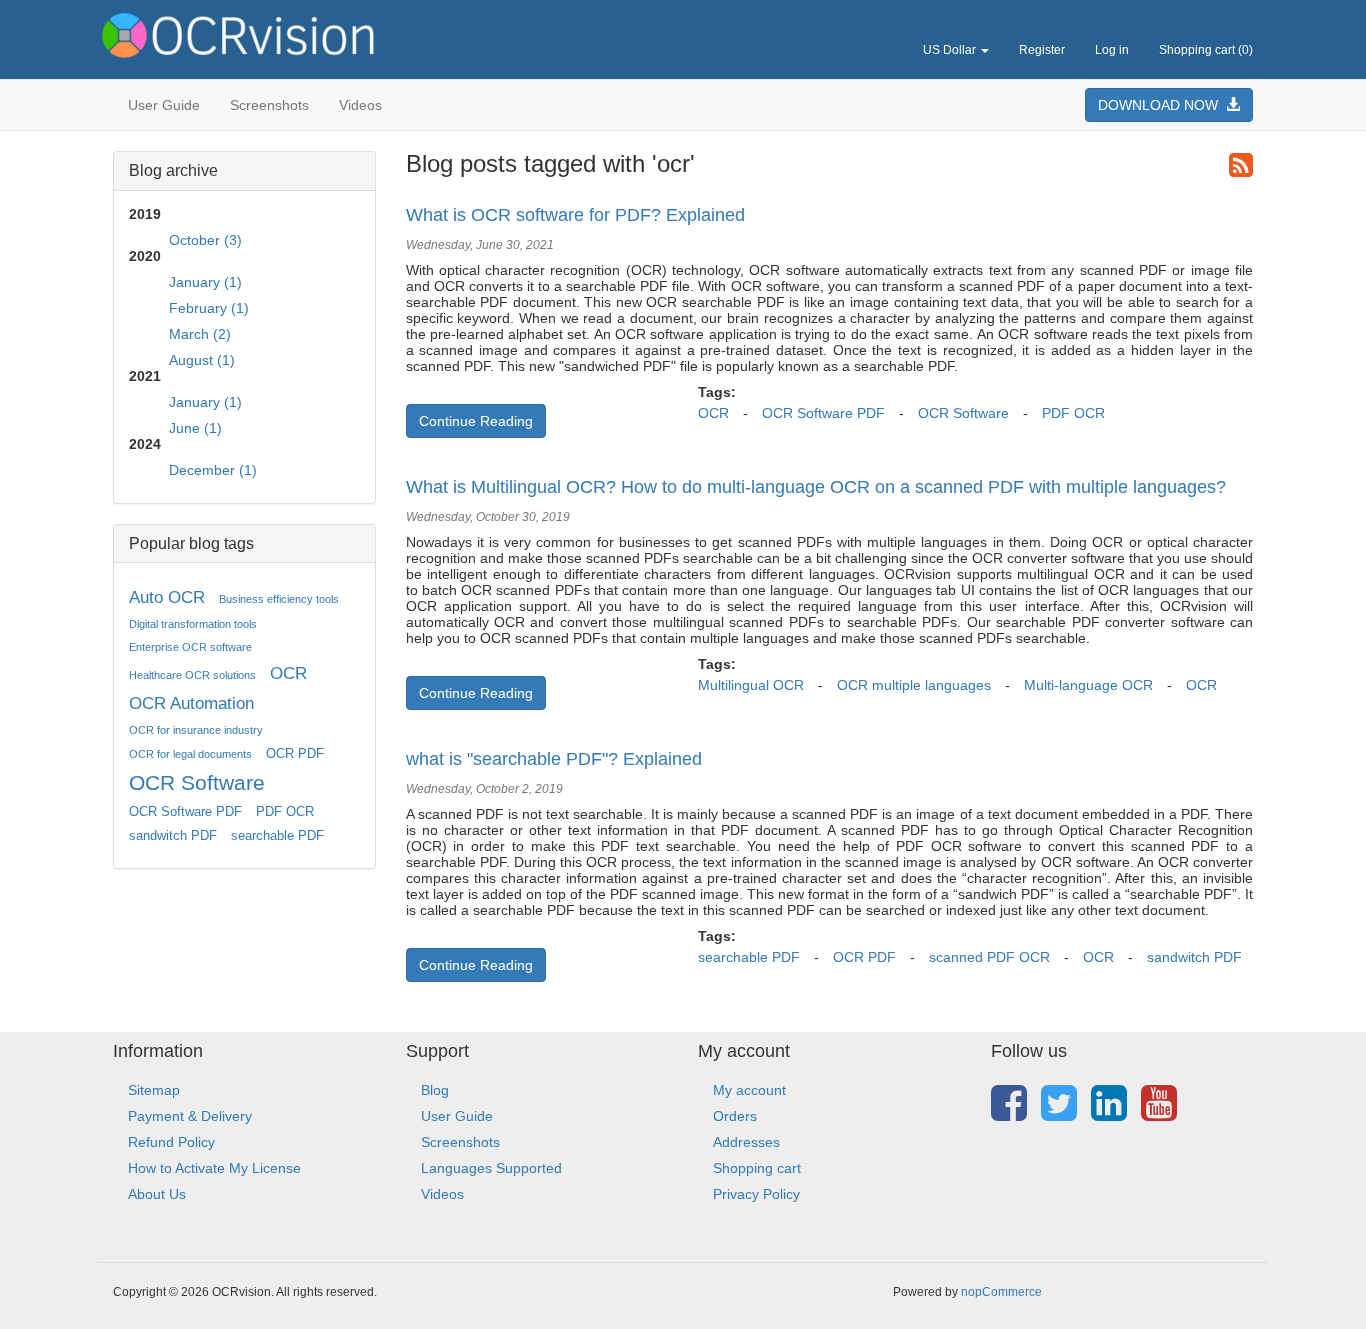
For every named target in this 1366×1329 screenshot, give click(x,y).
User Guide (164, 105)
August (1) (202, 360)
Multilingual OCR (751, 685)
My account (749, 1090)
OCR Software (197, 782)
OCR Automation (191, 703)
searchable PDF (277, 836)
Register (1042, 50)
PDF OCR (285, 812)
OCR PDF (295, 754)
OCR (288, 673)
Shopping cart (757, 1168)
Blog (435, 1090)
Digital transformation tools (193, 624)
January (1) (205, 282)
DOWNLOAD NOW (1162, 105)
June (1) (195, 428)
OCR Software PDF (185, 812)
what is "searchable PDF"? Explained (554, 759)
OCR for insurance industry (196, 730)
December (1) (213, 470)
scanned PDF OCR (989, 957)
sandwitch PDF (173, 836)
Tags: (717, 392)
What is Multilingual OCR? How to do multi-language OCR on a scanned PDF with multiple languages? (816, 487)
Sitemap (154, 1090)
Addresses (746, 1142)
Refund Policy (171, 1142)
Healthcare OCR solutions (192, 675)
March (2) (200, 334)
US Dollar (951, 50)
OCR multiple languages (914, 685)
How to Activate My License (214, 1168)
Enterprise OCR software (190, 647)
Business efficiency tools (279, 599)
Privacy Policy (756, 1194)
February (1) (209, 308)
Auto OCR (167, 597)
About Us (157, 1194)
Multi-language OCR (1088, 685)
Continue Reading (476, 421)
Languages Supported (491, 1168)
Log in (1112, 50)
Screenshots (269, 105)
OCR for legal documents (190, 754)
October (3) (205, 240)
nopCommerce (1001, 1292)
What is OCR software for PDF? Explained (575, 215)
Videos (360, 105)
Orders (735, 1116)
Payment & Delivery (190, 1116)
